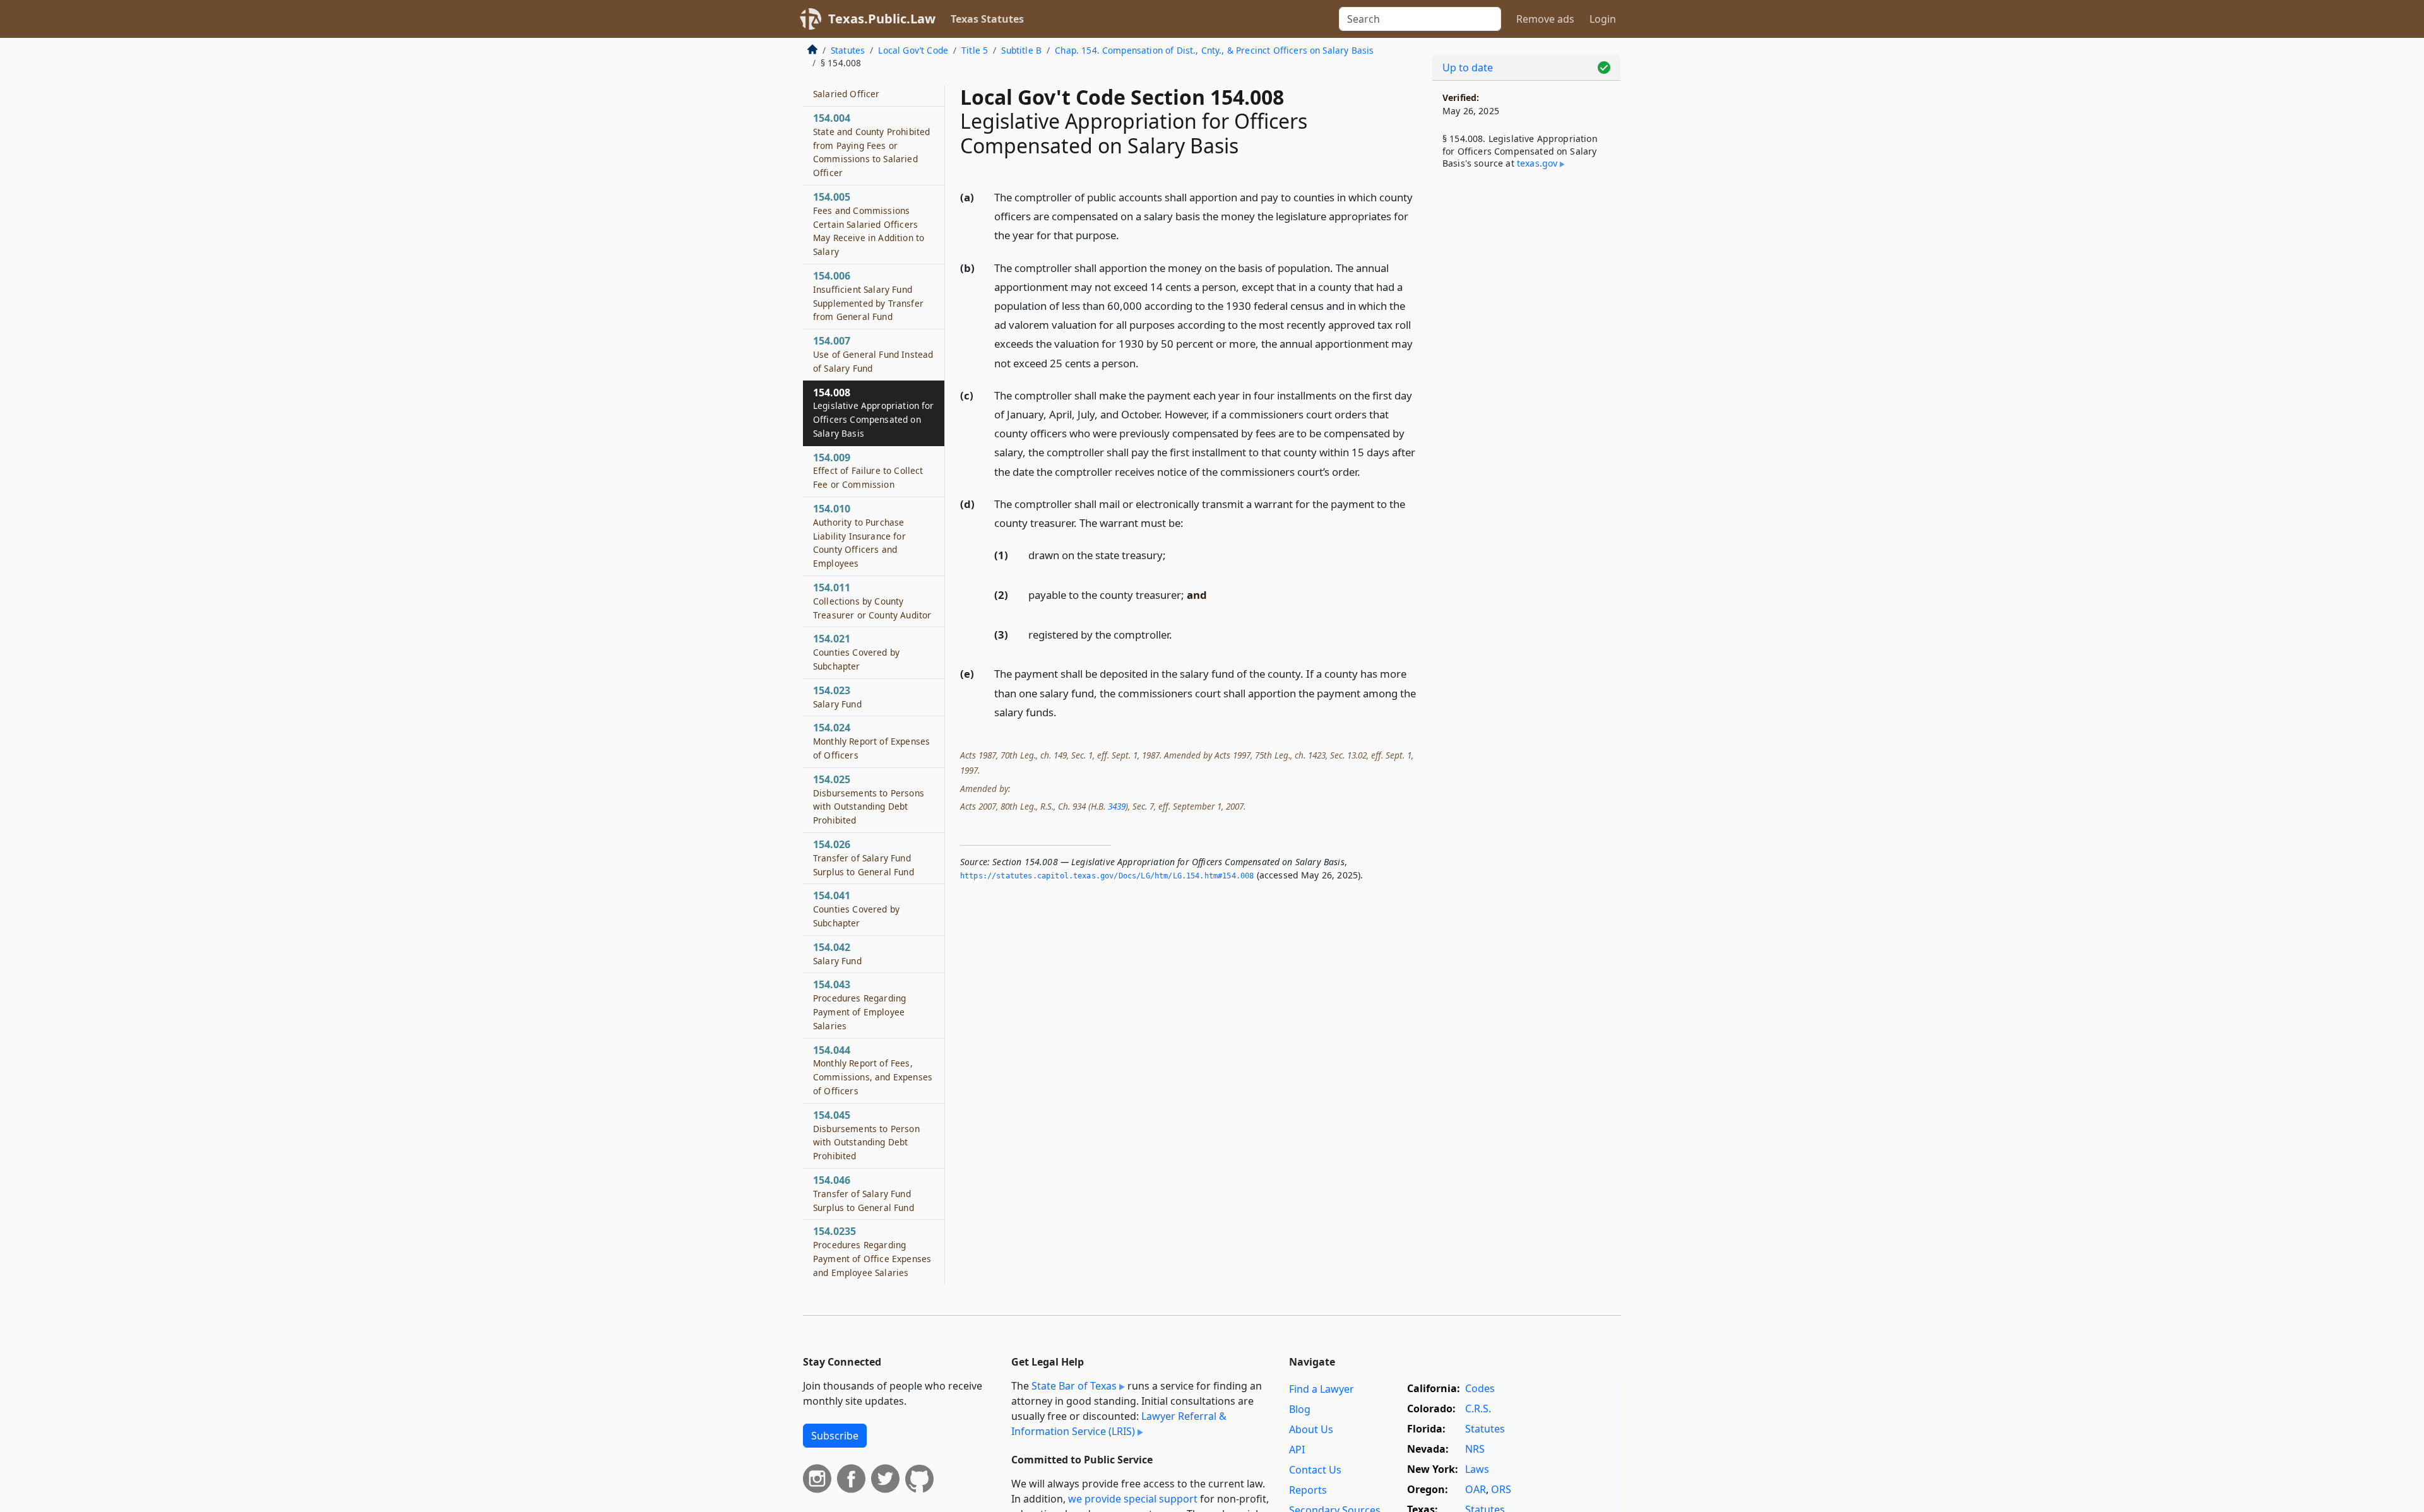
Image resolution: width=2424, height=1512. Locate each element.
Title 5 (975, 50)
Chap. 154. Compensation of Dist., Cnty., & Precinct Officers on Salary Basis (1214, 50)
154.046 (864, 1193)
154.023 (837, 697)
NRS (1475, 1449)
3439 (1117, 806)
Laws (1477, 1469)
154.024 (871, 741)
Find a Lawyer (1322, 1389)
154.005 (869, 224)
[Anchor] (1126, 234)
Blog (1300, 1409)
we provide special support (1133, 1499)
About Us (1311, 1429)
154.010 (859, 535)
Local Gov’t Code (913, 50)
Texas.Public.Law (882, 19)
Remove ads (1545, 19)
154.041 (856, 909)
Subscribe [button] (835, 1436)
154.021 (856, 652)
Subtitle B (1021, 50)
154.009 (868, 471)
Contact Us (1315, 1470)
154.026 (864, 858)
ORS (1501, 1489)
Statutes (848, 50)
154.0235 (872, 1251)
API (1297, 1450)
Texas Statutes (987, 19)
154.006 (868, 296)
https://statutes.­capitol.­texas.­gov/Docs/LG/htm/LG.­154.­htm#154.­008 (1107, 876)
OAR (1476, 1489)
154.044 (873, 1070)
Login (1603, 19)
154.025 (869, 799)
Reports (1308, 1490)
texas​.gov (1537, 163)
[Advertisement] (1526, 389)
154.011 (872, 601)
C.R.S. (1478, 1409)
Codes (1480, 1388)
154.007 (873, 354)
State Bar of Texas (1074, 1386)
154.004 (871, 145)
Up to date (1468, 68)
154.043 (859, 1004)
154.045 (866, 1135)
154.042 (837, 954)
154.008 (874, 412)
